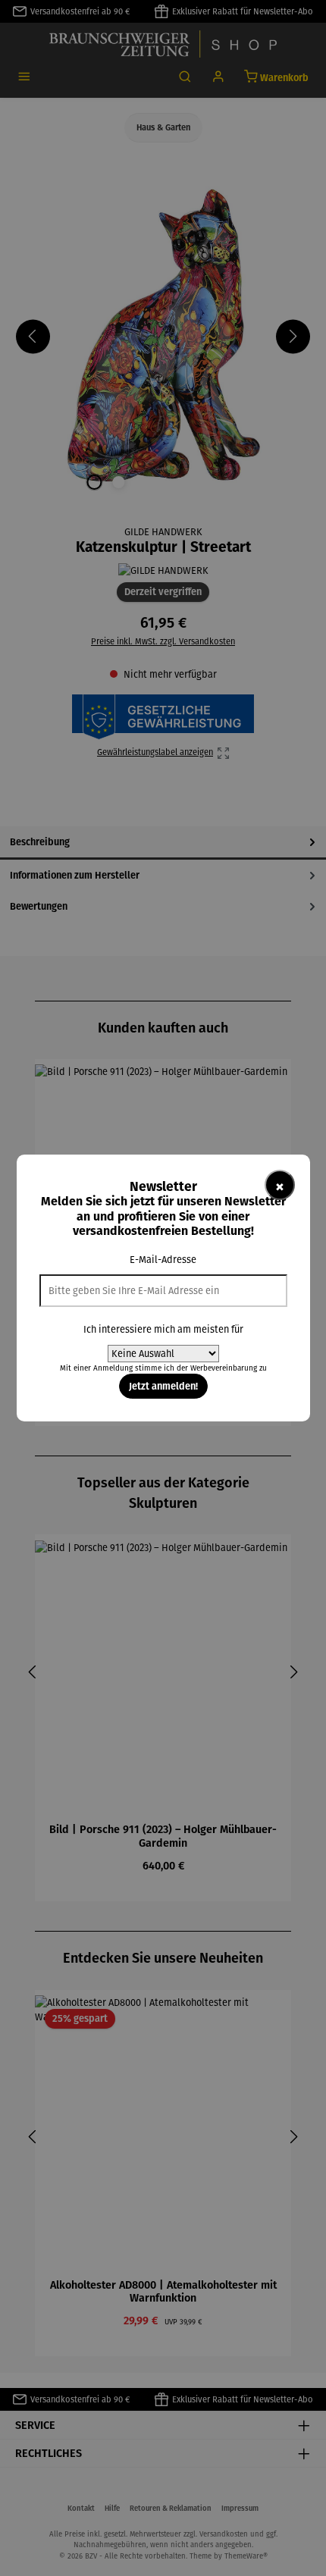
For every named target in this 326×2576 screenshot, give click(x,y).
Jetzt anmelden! (163, 1386)
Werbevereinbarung (224, 1368)
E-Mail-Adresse (163, 1260)
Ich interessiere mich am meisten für (163, 1329)
